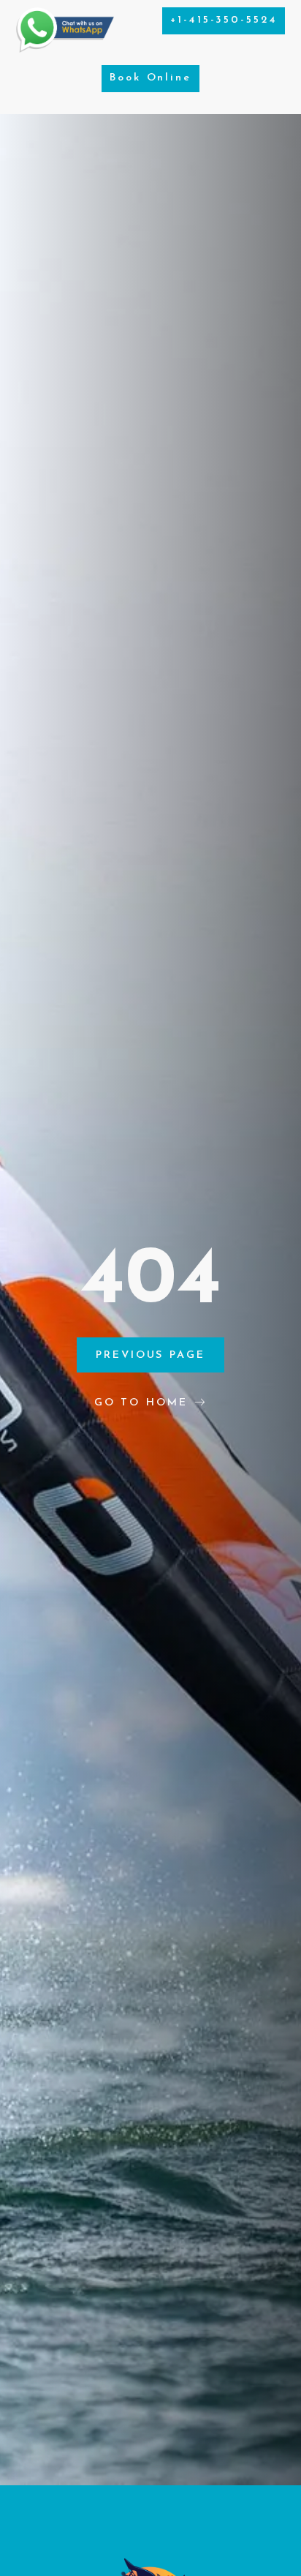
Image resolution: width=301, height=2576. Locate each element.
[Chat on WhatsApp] (65, 49)
